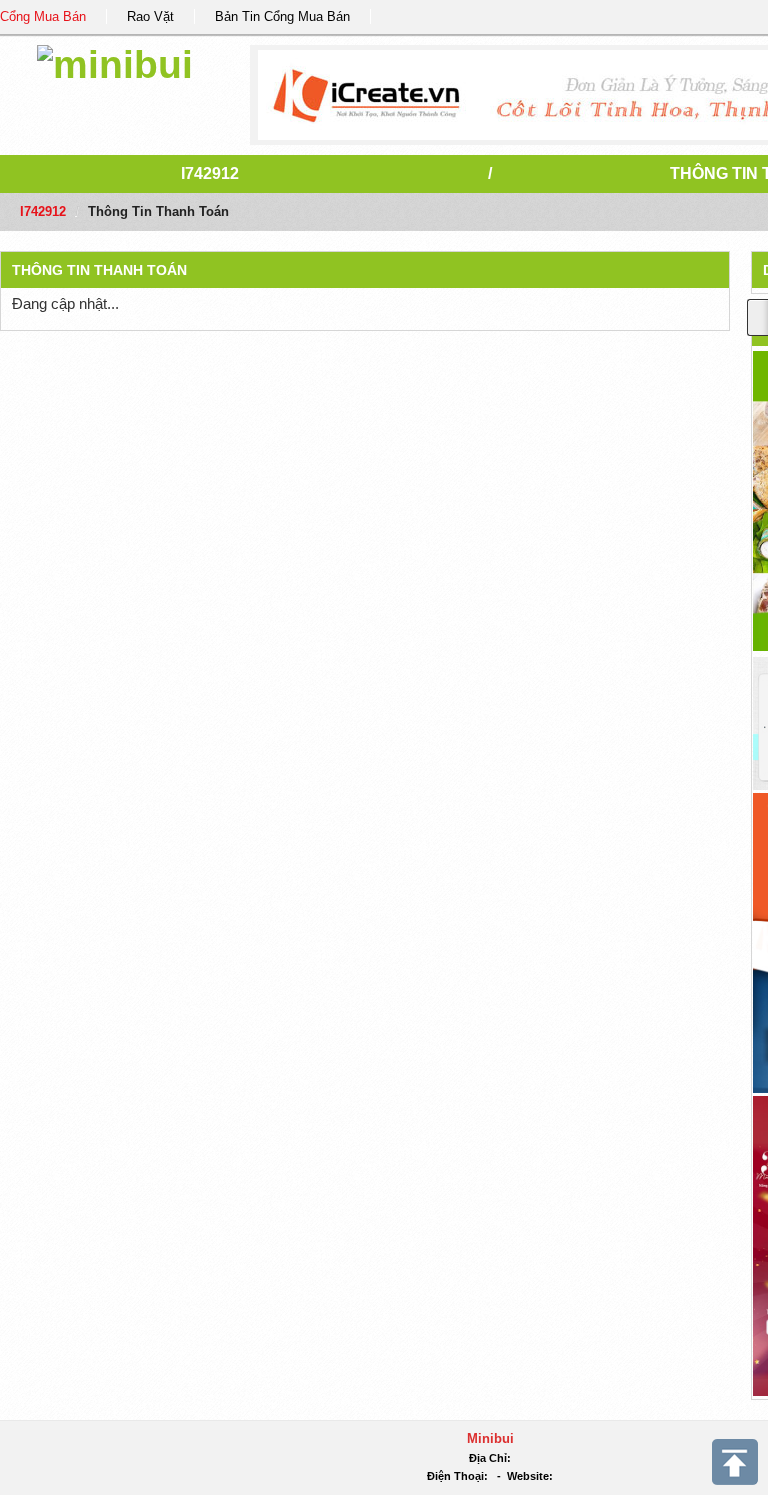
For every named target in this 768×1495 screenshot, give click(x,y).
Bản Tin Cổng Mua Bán (282, 16)
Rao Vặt (150, 16)
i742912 (210, 173)
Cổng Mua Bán (43, 16)
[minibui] (115, 61)
